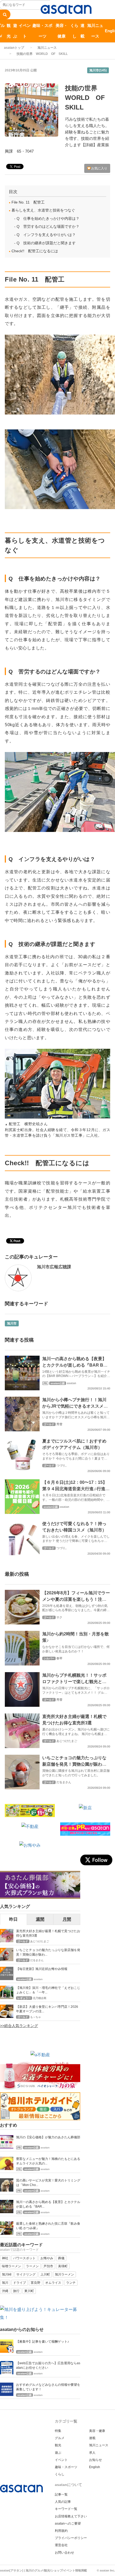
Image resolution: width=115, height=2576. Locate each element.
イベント (25, 31)
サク (59, 1617)
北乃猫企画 (40, 1998)
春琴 (59, 1658)
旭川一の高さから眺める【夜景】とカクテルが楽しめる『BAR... (48, 2204)
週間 (40, 1919)
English (95, 2467)
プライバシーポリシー (71, 2538)
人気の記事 (63, 2502)
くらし (74, 31)
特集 (58, 2431)
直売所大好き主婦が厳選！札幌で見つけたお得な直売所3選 (48, 1933)
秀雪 (59, 1424)
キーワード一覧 (66, 2509)
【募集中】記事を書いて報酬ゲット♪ (43, 2342)
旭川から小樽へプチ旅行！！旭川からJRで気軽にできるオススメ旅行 (75, 1406)
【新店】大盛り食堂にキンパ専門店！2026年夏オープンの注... (47, 2009)
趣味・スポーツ (42, 31)
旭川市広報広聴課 (54, 1267)
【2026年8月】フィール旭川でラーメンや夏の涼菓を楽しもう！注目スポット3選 (76, 1599)
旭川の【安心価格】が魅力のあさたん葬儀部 (48, 2137)
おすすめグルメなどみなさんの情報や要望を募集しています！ (48, 2387)
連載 (83, 31)
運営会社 (61, 2545)
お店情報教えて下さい (71, 2516)
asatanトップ (14, 48)
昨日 (13, 1919)
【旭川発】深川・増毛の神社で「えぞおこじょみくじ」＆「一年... (48, 1990)
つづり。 (62, 1465)
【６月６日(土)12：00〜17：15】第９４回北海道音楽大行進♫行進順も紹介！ (76, 1489)
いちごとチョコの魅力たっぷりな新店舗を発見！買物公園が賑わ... (48, 1952)
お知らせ (95, 2460)
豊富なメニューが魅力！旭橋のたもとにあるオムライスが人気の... (48, 2161)
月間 (67, 1919)
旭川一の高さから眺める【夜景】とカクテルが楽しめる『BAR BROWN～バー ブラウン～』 (76, 1365)
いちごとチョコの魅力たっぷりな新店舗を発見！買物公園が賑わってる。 (74, 1764)
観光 (9, 31)
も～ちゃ (36, 2017)
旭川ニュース (95, 31)
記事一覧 (61, 2494)
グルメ (60, 2438)
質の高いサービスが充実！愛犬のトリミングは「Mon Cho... (48, 2183)
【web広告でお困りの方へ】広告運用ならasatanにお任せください (48, 2365)
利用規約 (61, 2531)
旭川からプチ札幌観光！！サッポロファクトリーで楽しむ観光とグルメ (74, 1682)
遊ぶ (15, 31)
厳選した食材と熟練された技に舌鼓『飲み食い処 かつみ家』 (48, 2226)
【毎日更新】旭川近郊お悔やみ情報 (42, 1969)
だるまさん (64, 1782)
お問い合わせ (64, 2553)
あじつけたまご (67, 1741)
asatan (72, 1383)
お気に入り (99, 168)
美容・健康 (62, 31)
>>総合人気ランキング (19, 2026)
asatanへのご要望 (68, 2524)
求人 (92, 2453)
